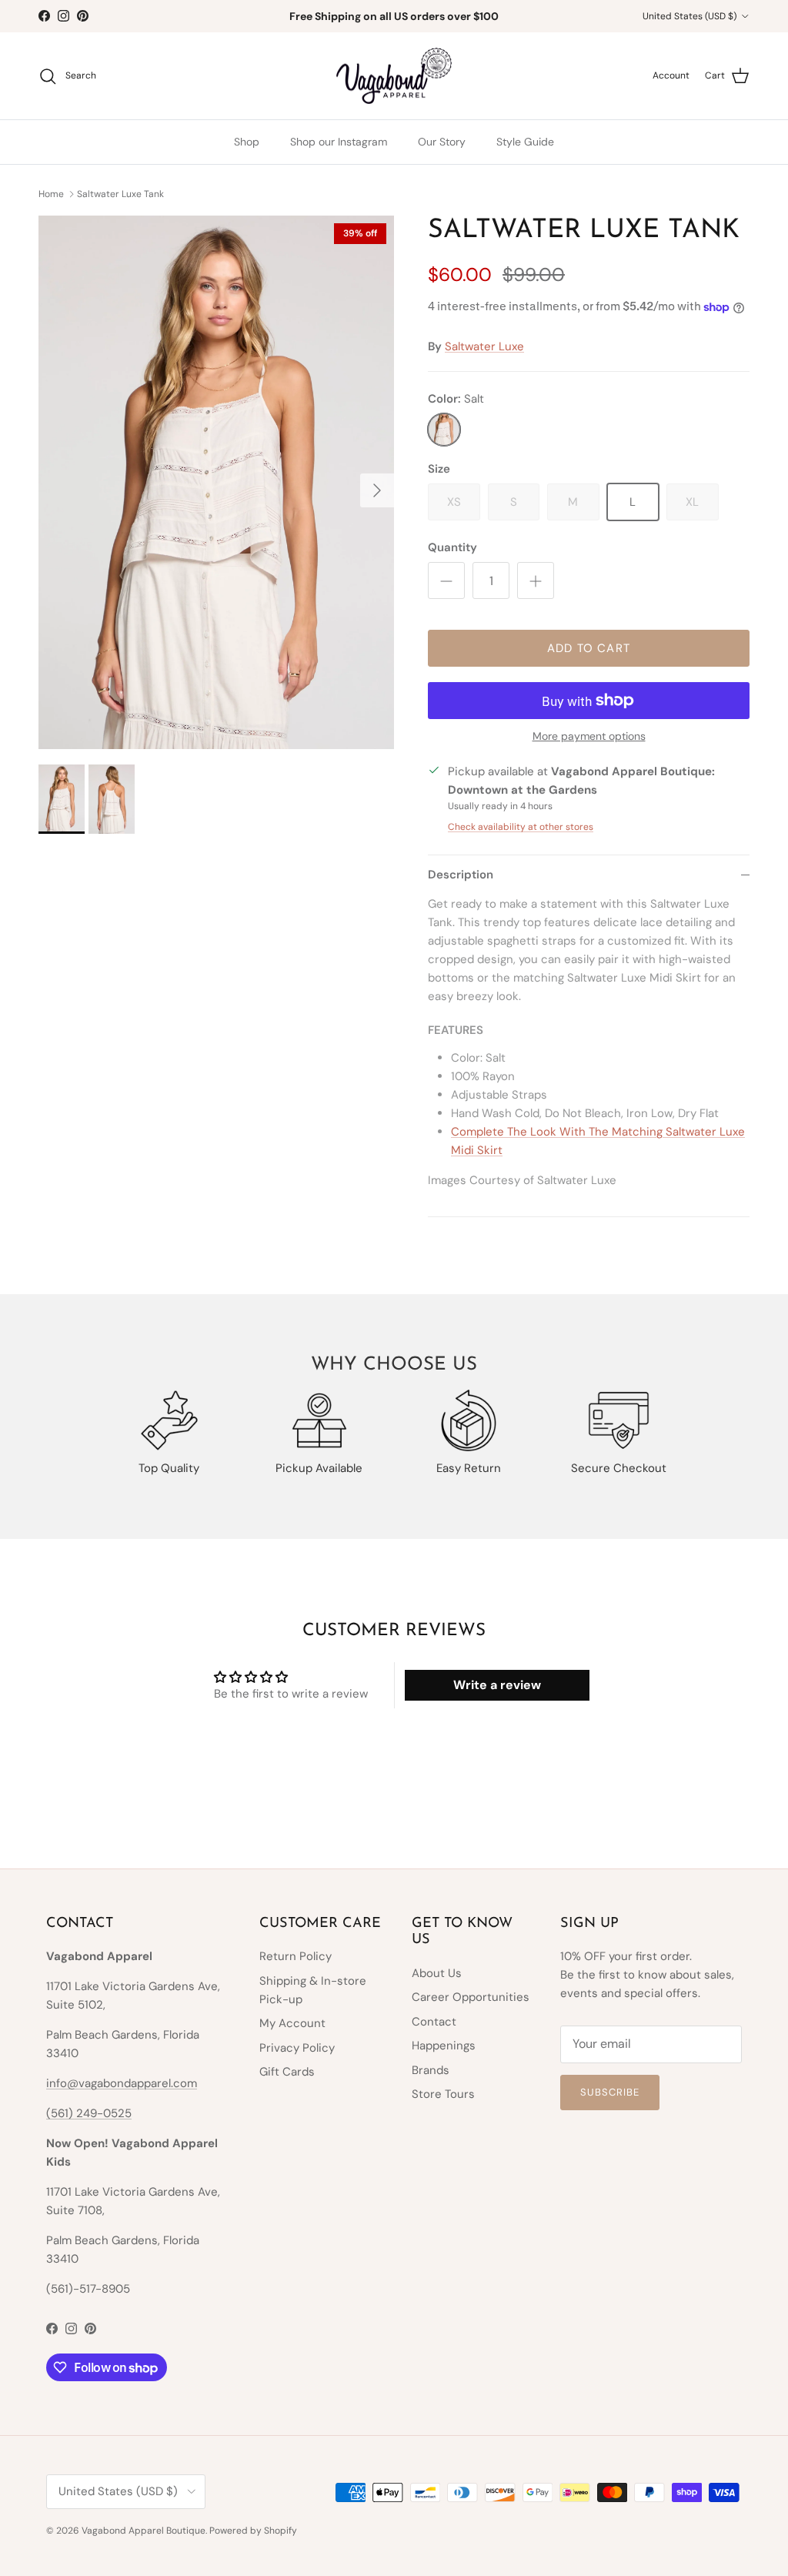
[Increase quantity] (536, 580)
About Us (437, 1973)
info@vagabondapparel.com (122, 2083)
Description (461, 875)
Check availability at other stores (521, 827)
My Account (292, 2023)
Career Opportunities (471, 1997)
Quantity (452, 547)
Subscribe (610, 2092)
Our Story (442, 142)
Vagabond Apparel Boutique (144, 2531)
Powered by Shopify (253, 2531)
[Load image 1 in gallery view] (216, 482)
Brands (431, 2070)
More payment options (589, 736)
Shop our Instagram (339, 142)
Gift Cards (287, 2072)
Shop (247, 142)
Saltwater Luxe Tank (120, 193)
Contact (434, 2022)
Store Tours (443, 2094)
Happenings (444, 2046)
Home (51, 193)
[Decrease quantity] (446, 580)
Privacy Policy (297, 2048)
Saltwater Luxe (484, 346)
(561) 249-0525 (89, 2113)
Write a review (497, 1685)
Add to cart (589, 648)
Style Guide (525, 142)
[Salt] (444, 430)
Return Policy (295, 1956)
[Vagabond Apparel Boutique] (394, 76)
